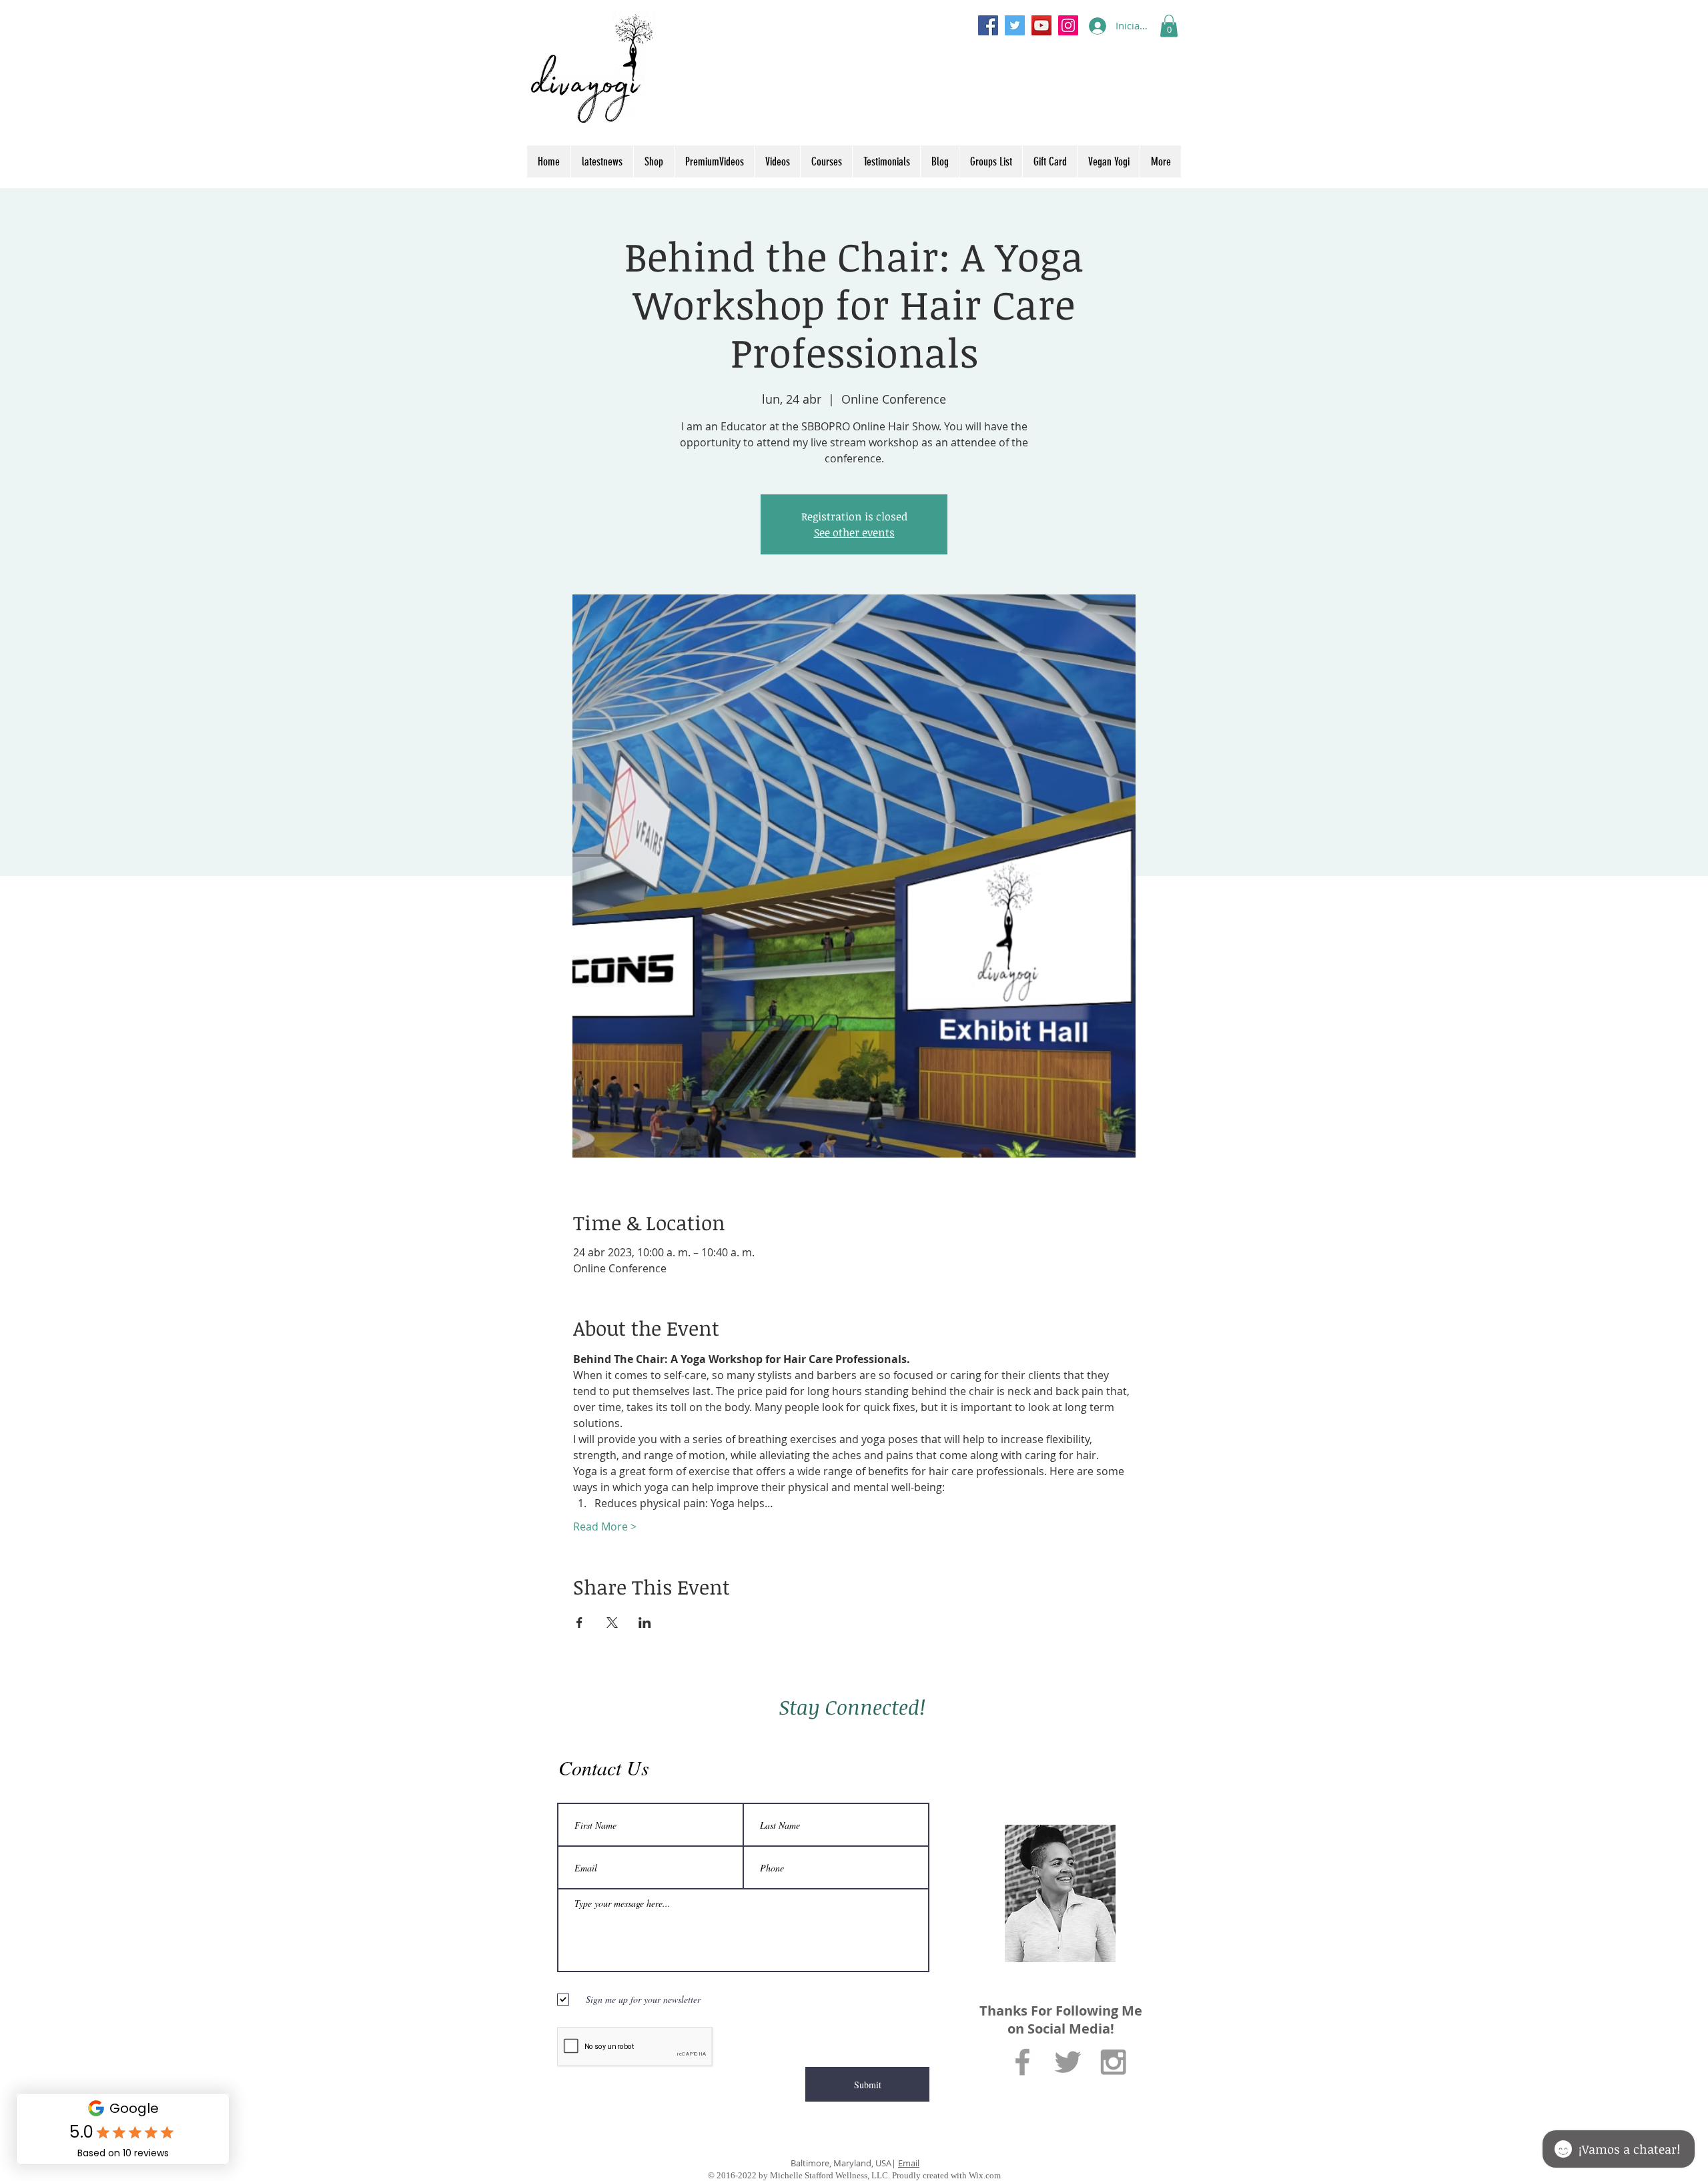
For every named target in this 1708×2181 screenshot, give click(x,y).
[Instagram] (1068, 25)
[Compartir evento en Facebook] (579, 1623)
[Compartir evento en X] (612, 1623)
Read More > (605, 1526)
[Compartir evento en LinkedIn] (645, 1623)
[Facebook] (988, 25)
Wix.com (985, 2175)
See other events (854, 532)
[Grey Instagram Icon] (1113, 2062)
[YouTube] (1041, 25)
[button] (1169, 26)
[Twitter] (1015, 25)
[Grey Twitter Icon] (1068, 2062)
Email (909, 2163)
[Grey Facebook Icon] (1022, 2062)
